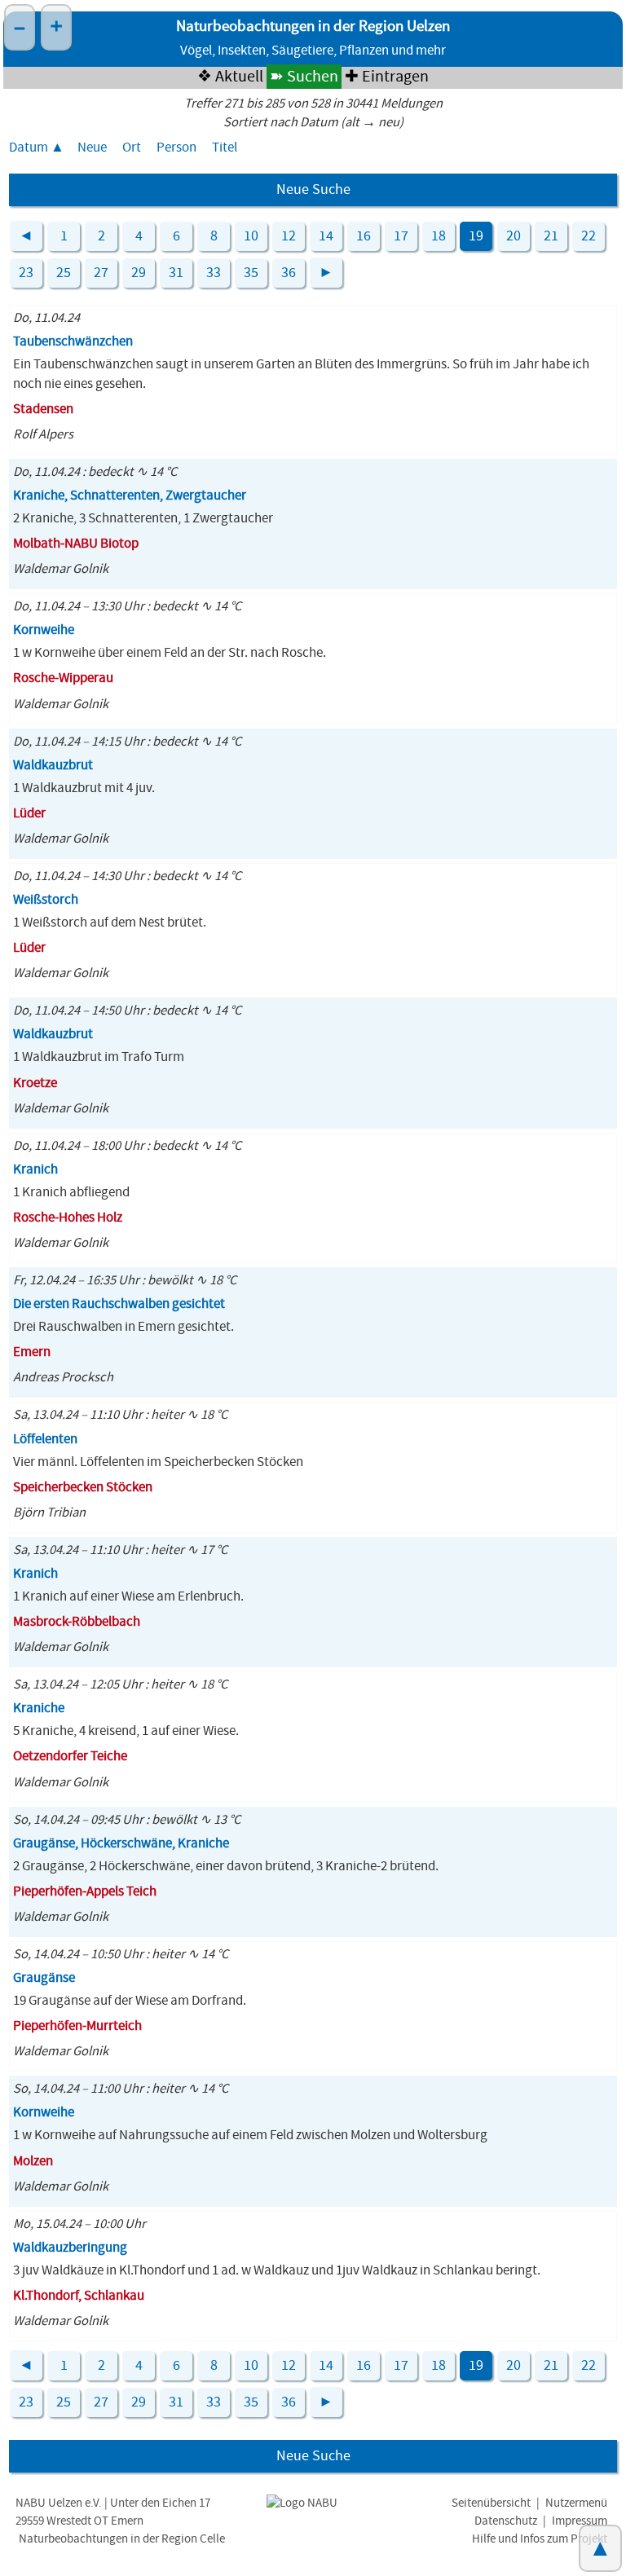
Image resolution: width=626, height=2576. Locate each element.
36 (289, 273)
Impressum (580, 2521)
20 (514, 236)
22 (589, 236)
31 (176, 273)
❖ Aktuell (230, 77)
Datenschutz (506, 2521)
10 (251, 236)
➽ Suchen (304, 77)
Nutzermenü (576, 2503)
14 (326, 236)
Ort (132, 148)
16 (364, 236)
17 (401, 236)
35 (251, 273)
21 (551, 236)
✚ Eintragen (387, 77)
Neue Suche (313, 190)
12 (289, 236)
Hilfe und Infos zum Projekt (540, 2539)
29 (139, 273)
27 (101, 273)
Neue (92, 148)
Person (176, 148)
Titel (225, 148)
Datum (29, 148)
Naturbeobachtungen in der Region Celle (122, 2539)
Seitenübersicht (491, 2503)
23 (26, 273)
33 (214, 273)
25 (64, 273)
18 (439, 236)
